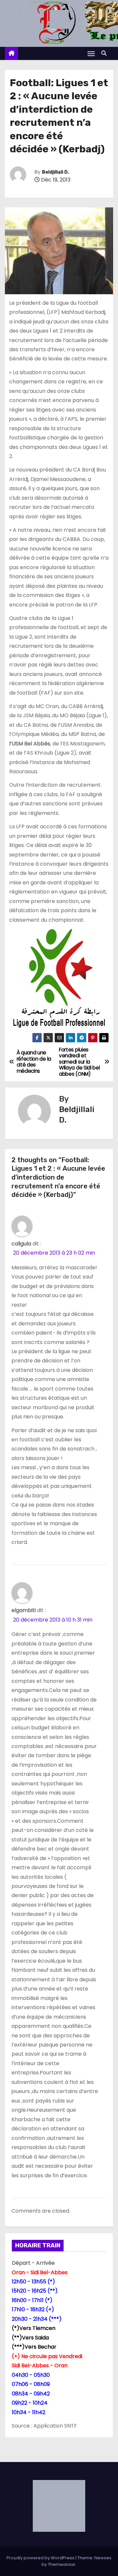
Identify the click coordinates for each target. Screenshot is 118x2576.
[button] (106, 53)
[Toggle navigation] (91, 54)
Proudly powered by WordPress (41, 2558)
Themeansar (62, 2564)
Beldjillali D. (55, 172)
